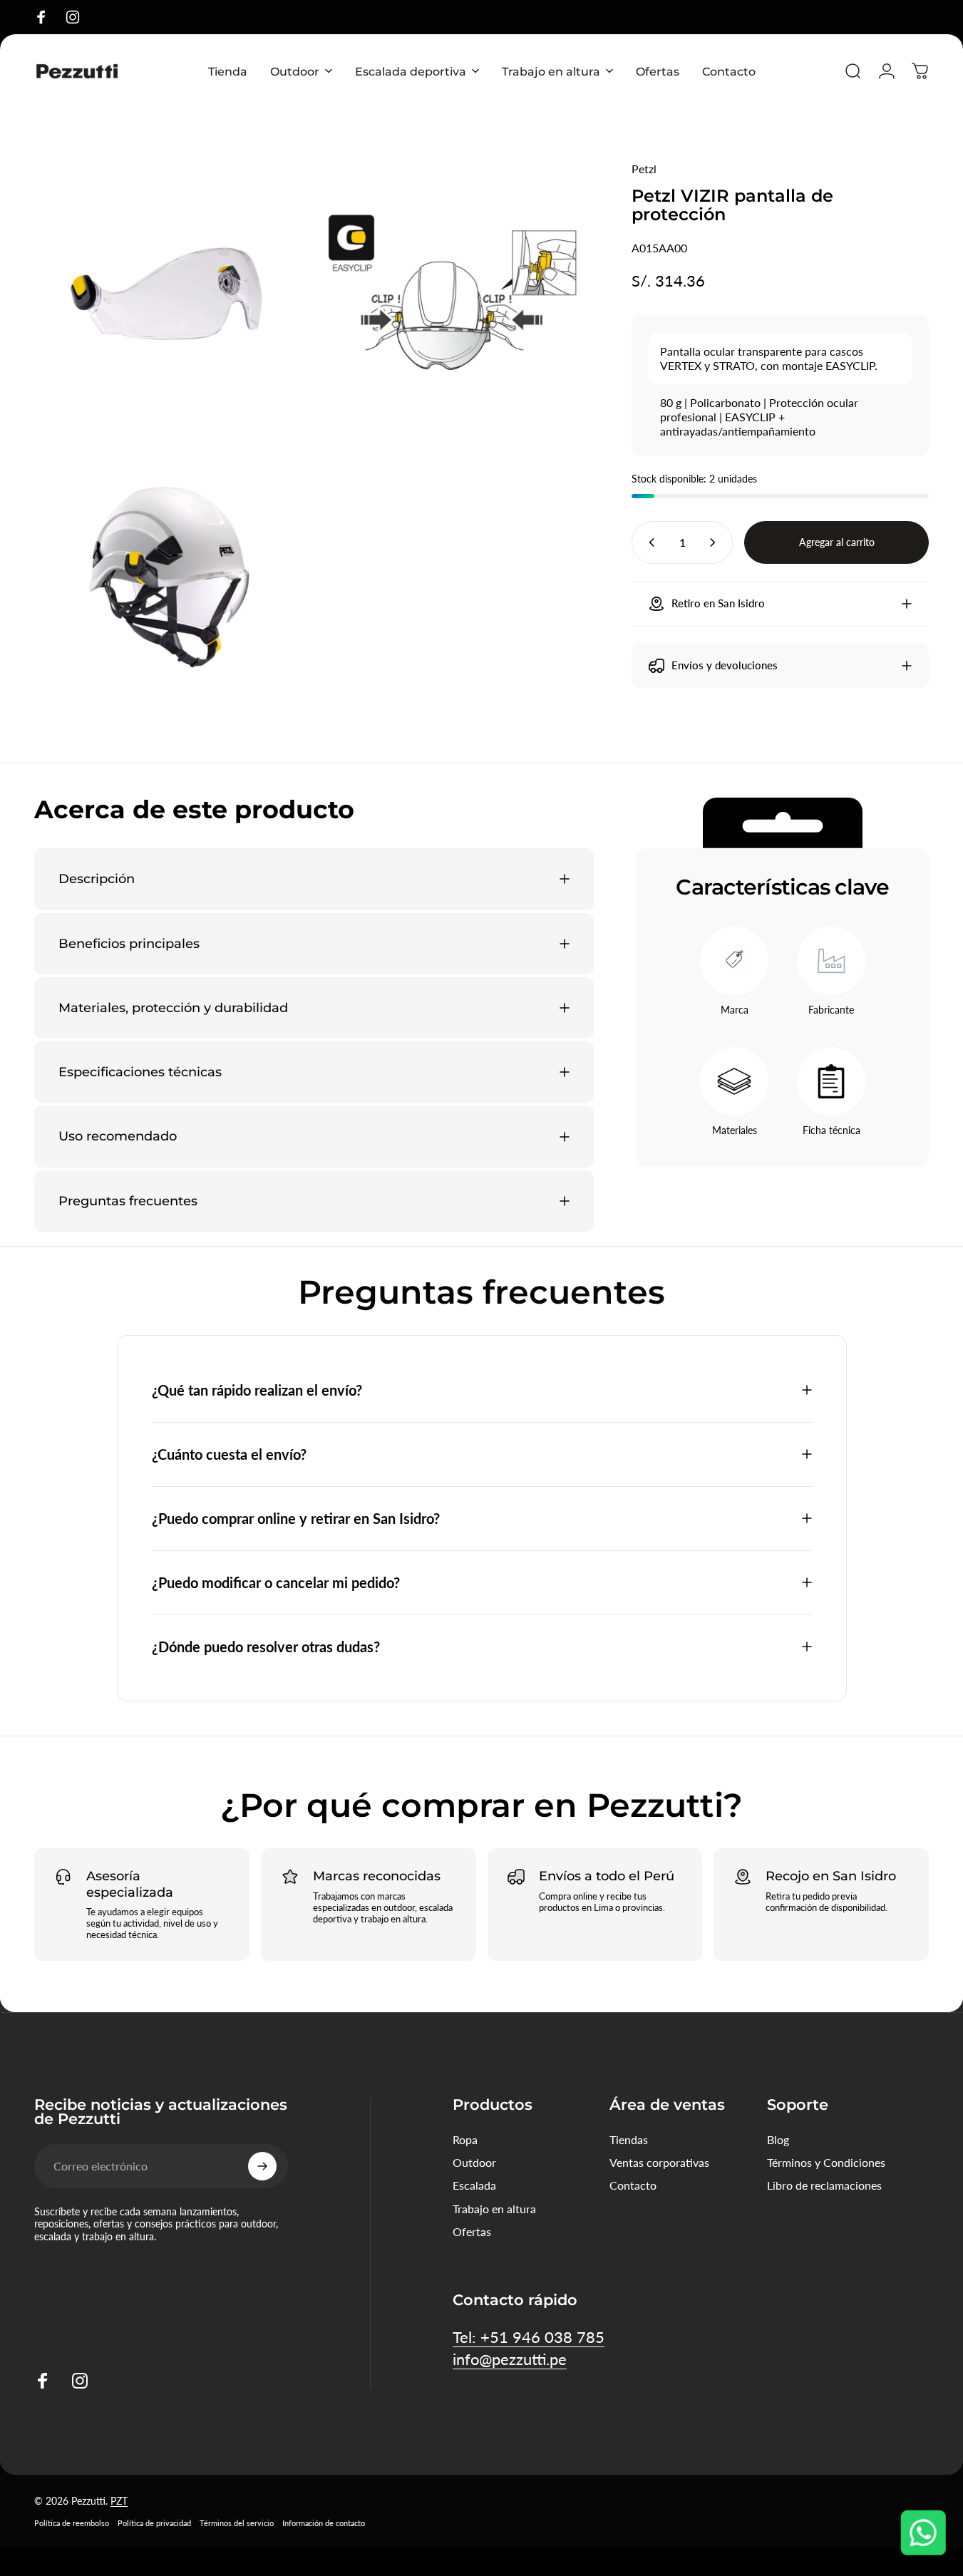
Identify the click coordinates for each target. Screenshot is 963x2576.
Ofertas (472, 2231)
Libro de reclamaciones (824, 2185)
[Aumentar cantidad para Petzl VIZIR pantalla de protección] (716, 542)
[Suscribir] (262, 2166)
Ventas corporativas (659, 2162)
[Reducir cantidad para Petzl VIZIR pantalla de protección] (649, 542)
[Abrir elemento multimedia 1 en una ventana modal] (169, 294)
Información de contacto (324, 2523)
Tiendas (629, 2139)
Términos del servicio (237, 2523)
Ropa (465, 2139)
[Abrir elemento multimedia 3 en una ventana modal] (169, 577)
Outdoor (474, 2162)
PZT (119, 2501)
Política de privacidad (154, 2523)
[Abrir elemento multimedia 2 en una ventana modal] (452, 294)
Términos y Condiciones (826, 2162)
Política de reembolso (72, 2523)
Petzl (644, 169)
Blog (778, 2139)
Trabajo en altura (494, 2209)
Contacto (633, 2185)
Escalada (474, 2185)
